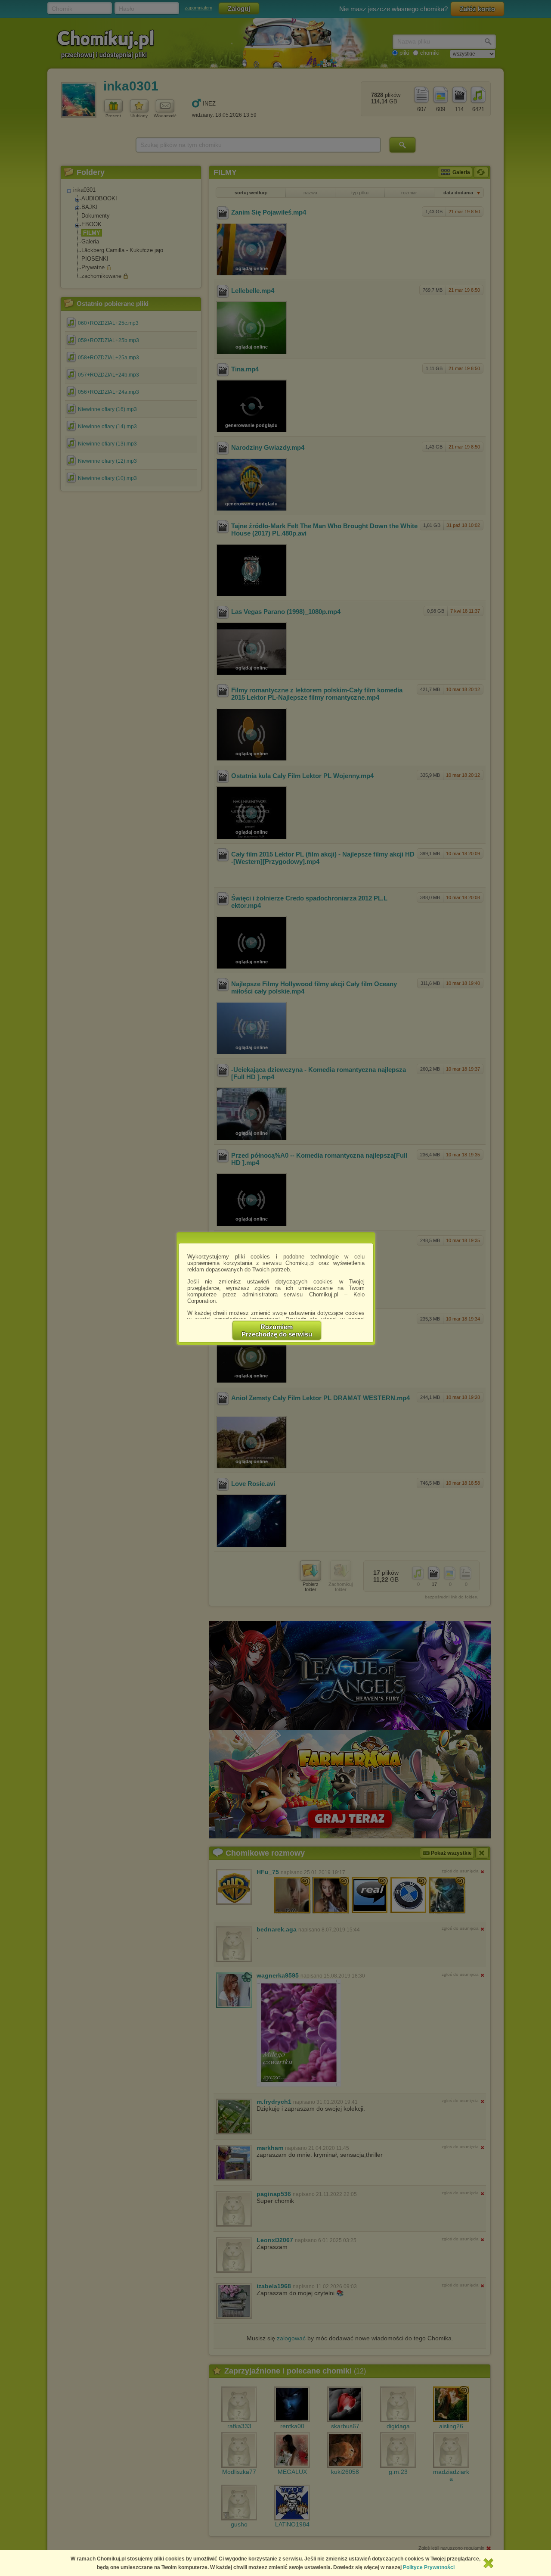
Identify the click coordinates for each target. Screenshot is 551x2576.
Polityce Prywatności (429, 2567)
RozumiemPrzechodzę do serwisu (277, 1330)
